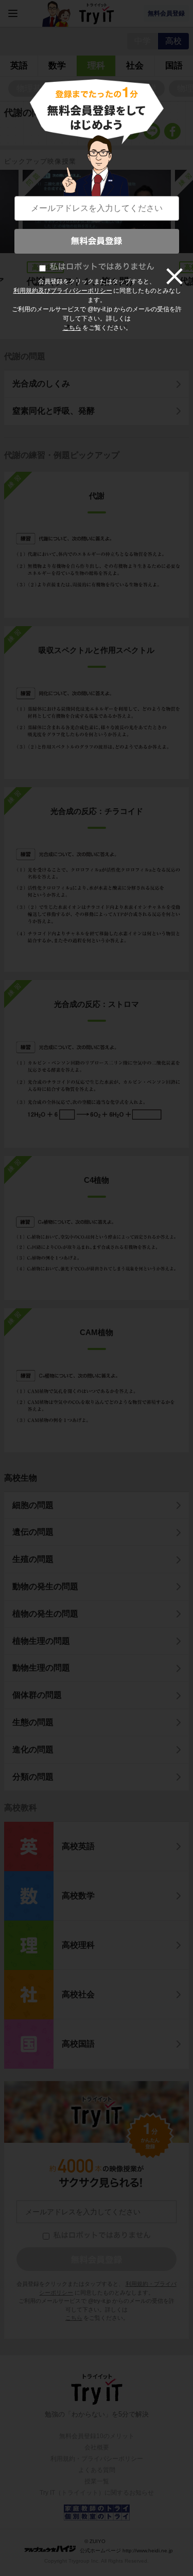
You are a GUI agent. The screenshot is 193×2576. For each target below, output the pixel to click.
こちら (72, 328)
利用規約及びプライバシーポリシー (63, 291)
